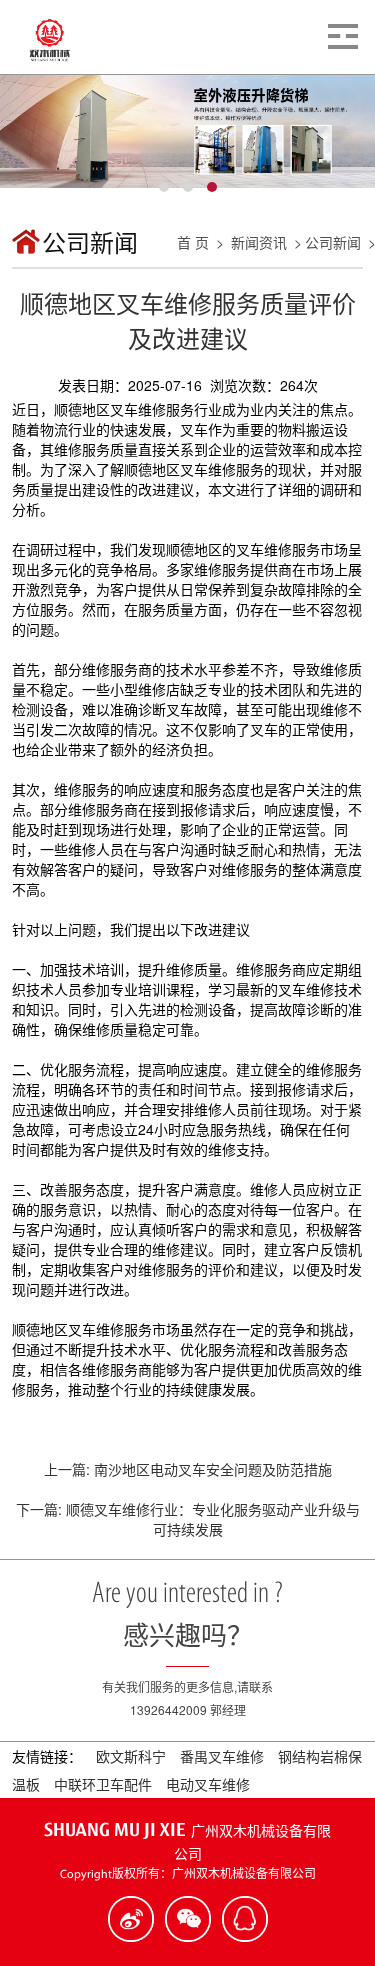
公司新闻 (333, 242)
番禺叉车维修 (224, 1756)
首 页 (193, 242)
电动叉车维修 (208, 1784)
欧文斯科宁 (133, 1756)
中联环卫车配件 (105, 1784)
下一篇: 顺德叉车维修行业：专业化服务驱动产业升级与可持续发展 (188, 1519)
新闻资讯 (259, 242)
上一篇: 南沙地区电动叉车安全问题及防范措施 (188, 1469)
